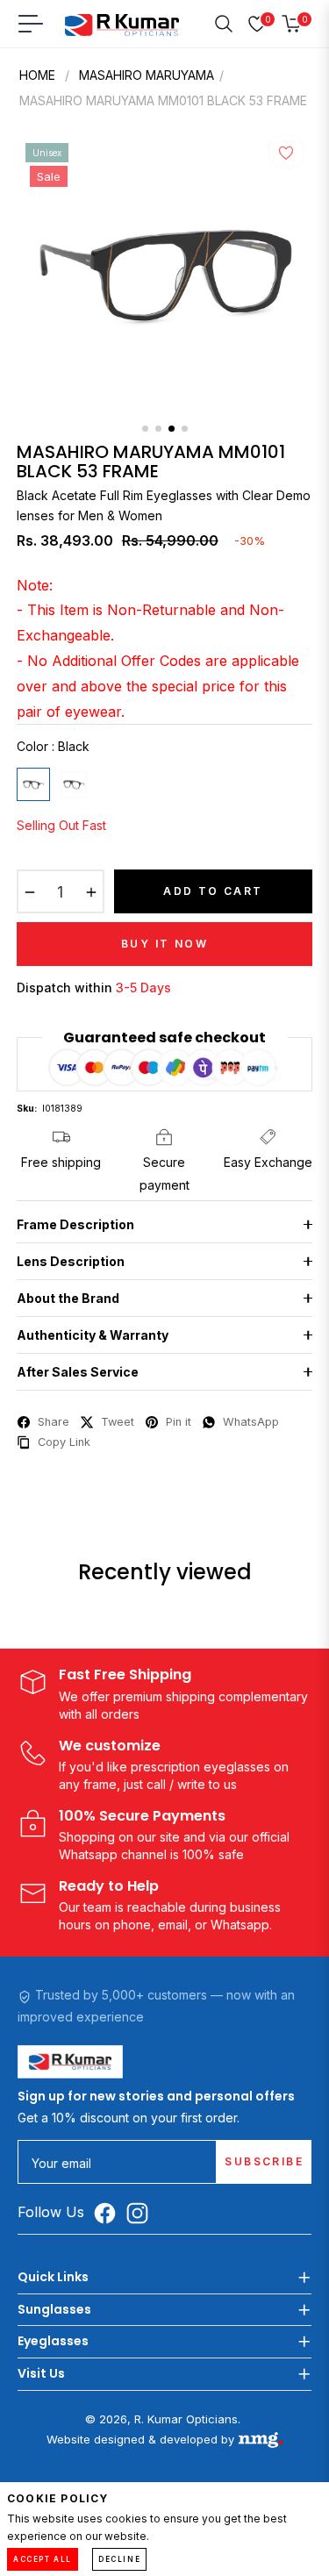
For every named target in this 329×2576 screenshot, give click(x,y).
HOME (37, 75)
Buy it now (164, 944)
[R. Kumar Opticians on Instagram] (142, 2213)
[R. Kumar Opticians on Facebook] (109, 2213)
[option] (165, 275)
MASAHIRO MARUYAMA (147, 75)
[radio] (33, 784)
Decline (119, 2559)
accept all (43, 2559)
